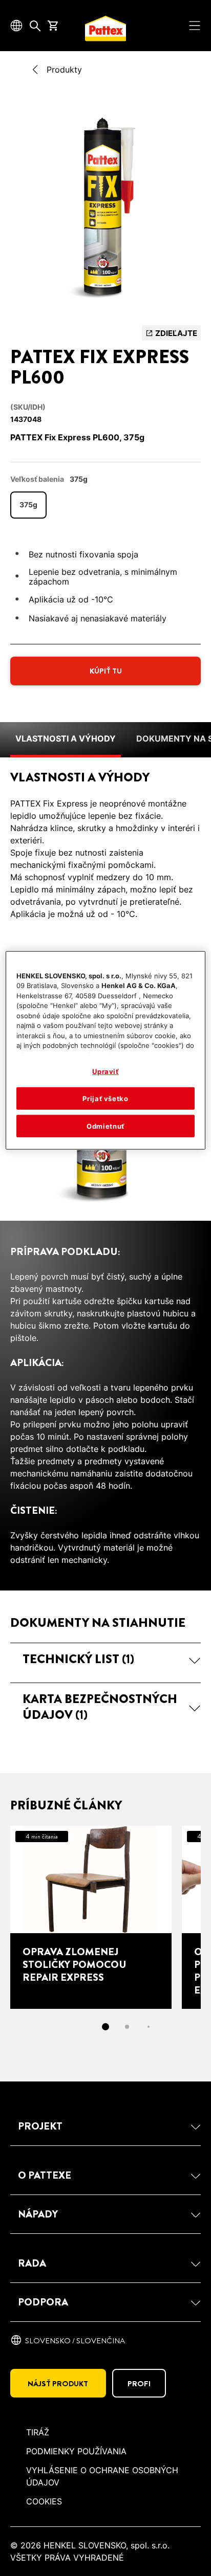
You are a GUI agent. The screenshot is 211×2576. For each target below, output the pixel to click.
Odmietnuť (105, 1126)
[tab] (105, 2027)
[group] (105, 211)
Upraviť (105, 1071)
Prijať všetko (105, 1099)
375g (28, 505)
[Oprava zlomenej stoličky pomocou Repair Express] (91, 1917)
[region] (105, 1051)
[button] (105, 1659)
